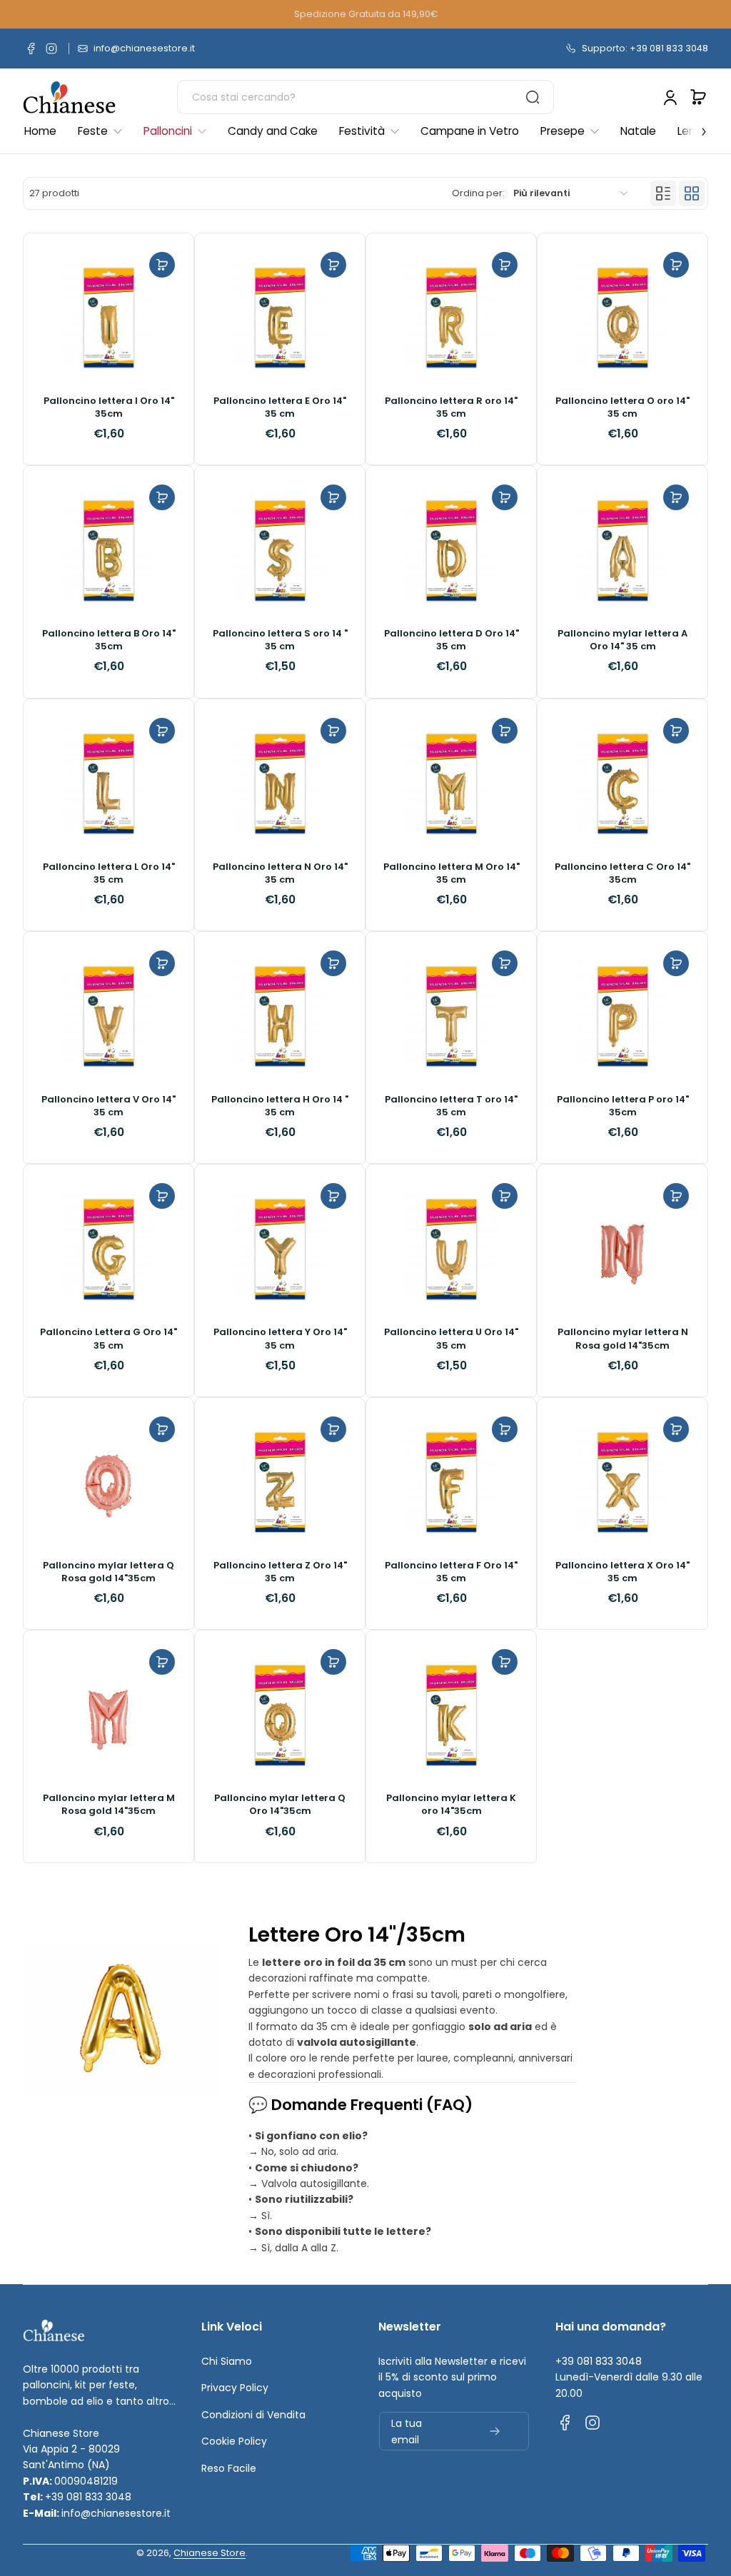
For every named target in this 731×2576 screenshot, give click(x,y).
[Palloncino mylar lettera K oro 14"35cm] (451, 1715)
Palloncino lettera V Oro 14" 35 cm (109, 1106)
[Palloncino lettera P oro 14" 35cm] (622, 1017)
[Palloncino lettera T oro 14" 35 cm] (451, 1017)
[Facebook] (31, 49)
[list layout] (663, 193)
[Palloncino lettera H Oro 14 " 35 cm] (280, 1017)
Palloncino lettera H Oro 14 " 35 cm (280, 1106)
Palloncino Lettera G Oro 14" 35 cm (109, 1339)
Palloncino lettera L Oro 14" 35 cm (109, 873)
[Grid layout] (692, 193)
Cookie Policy (234, 2441)
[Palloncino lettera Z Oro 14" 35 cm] (280, 1483)
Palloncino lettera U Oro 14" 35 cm (451, 1339)
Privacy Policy (235, 2388)
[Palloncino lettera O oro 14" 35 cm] (622, 318)
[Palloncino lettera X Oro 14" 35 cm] (622, 1483)
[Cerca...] (533, 97)
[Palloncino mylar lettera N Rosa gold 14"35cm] (622, 1249)
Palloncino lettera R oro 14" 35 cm (451, 407)
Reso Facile (229, 2468)
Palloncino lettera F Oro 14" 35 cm (451, 1572)
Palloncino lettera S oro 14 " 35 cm (280, 640)
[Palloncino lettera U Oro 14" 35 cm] (451, 1249)
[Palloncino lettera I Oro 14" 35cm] (109, 318)
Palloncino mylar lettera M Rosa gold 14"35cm (109, 1805)
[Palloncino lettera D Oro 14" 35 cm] (451, 551)
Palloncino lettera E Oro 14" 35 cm (280, 407)
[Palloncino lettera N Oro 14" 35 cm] (280, 784)
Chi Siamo (227, 2361)
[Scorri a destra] (694, 128)
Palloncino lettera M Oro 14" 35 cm (452, 873)
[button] (698, 97)
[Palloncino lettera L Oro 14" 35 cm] (109, 784)
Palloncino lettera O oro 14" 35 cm (622, 407)
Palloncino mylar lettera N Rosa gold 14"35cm (623, 1339)
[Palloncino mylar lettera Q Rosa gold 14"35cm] (109, 1483)
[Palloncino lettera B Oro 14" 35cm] (109, 551)
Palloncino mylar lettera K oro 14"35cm (451, 1805)
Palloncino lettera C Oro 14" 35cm (622, 873)
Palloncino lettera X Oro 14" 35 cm (622, 1572)
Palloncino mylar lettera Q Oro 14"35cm (280, 1805)
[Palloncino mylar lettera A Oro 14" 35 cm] (622, 551)
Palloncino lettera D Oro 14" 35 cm (452, 640)
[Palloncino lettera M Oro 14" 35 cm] (451, 784)
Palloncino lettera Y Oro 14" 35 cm (280, 1339)
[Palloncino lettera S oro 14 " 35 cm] (280, 551)
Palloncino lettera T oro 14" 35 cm (451, 1106)
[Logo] (69, 97)
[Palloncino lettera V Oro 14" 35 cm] (109, 1017)
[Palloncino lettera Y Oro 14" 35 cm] (280, 1249)
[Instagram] (51, 49)
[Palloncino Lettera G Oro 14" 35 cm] (109, 1249)
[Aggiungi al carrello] (162, 265)
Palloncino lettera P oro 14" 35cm (623, 1106)
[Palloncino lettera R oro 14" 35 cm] (451, 318)
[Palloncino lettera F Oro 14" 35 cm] (451, 1483)
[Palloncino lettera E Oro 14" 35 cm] (280, 318)
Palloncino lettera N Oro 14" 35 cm (280, 873)
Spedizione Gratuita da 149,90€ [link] (366, 14)
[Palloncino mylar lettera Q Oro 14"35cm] (280, 1715)
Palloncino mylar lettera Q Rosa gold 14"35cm (109, 1572)
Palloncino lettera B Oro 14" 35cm (109, 640)
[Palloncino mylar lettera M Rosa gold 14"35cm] (109, 1715)
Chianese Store (210, 2553)
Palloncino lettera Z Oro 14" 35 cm (280, 1572)
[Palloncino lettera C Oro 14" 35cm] (622, 784)
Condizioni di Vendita (253, 2415)
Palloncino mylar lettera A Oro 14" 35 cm (622, 640)
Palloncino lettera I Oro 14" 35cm (109, 407)
